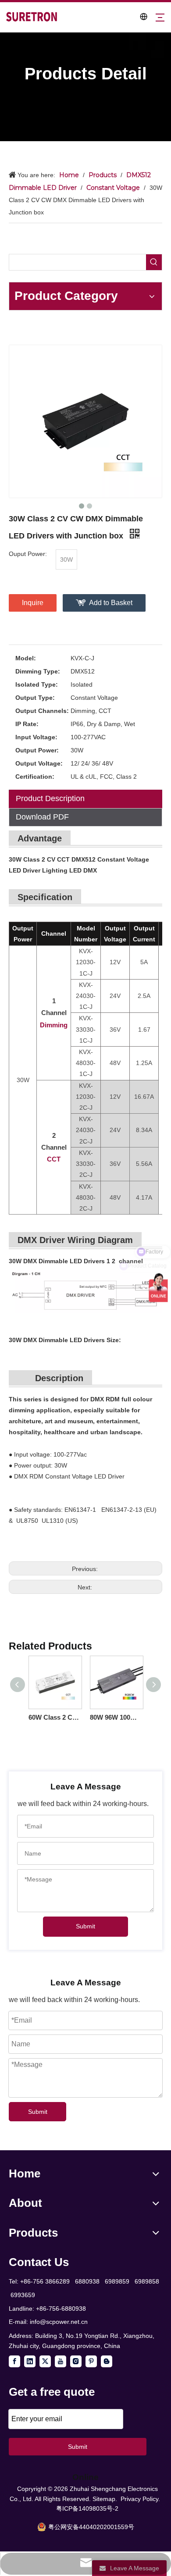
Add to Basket (111, 603)
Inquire (33, 603)
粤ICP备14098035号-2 (87, 2508)
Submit (85, 1926)
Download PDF (42, 817)
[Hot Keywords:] (154, 262)
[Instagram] (76, 2361)
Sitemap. (105, 2499)
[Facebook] (14, 2361)
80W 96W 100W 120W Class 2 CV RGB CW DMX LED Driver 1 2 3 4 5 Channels (116, 1717)
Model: (26, 658)
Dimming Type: (38, 671)
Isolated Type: (37, 684)
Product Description (50, 798)
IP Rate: (27, 724)
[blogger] (107, 2361)
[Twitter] (45, 2361)
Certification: (35, 777)
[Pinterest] (91, 2361)
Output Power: (37, 750)
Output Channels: (42, 711)
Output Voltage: (39, 763)
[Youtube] (61, 2361)
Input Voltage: (36, 737)
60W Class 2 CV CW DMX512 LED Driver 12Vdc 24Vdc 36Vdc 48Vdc (55, 1717)
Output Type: (35, 698)
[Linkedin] (30, 2361)
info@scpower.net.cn (59, 2322)
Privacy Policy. (140, 2499)
